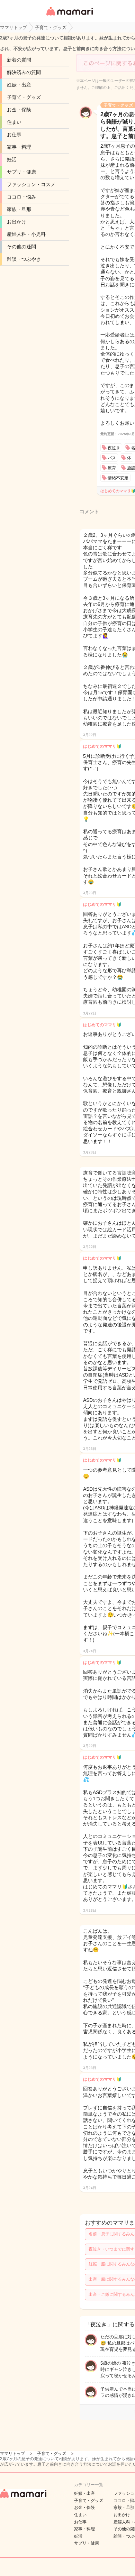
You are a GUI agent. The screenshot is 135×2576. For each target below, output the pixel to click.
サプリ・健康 (21, 172)
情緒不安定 (118, 478)
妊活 (12, 159)
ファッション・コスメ (31, 184)
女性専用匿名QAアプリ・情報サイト (69, 16)
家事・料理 (19, 147)
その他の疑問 (21, 247)
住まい (14, 122)
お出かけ (17, 222)
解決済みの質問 (24, 72)
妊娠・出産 (19, 85)
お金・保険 (19, 110)
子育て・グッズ (24, 97)
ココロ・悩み (21, 197)
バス (112, 458)
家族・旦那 (19, 209)
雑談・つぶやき (24, 259)
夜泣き (114, 448)
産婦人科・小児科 (26, 234)
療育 (112, 468)
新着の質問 (19, 60)
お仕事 (14, 135)
